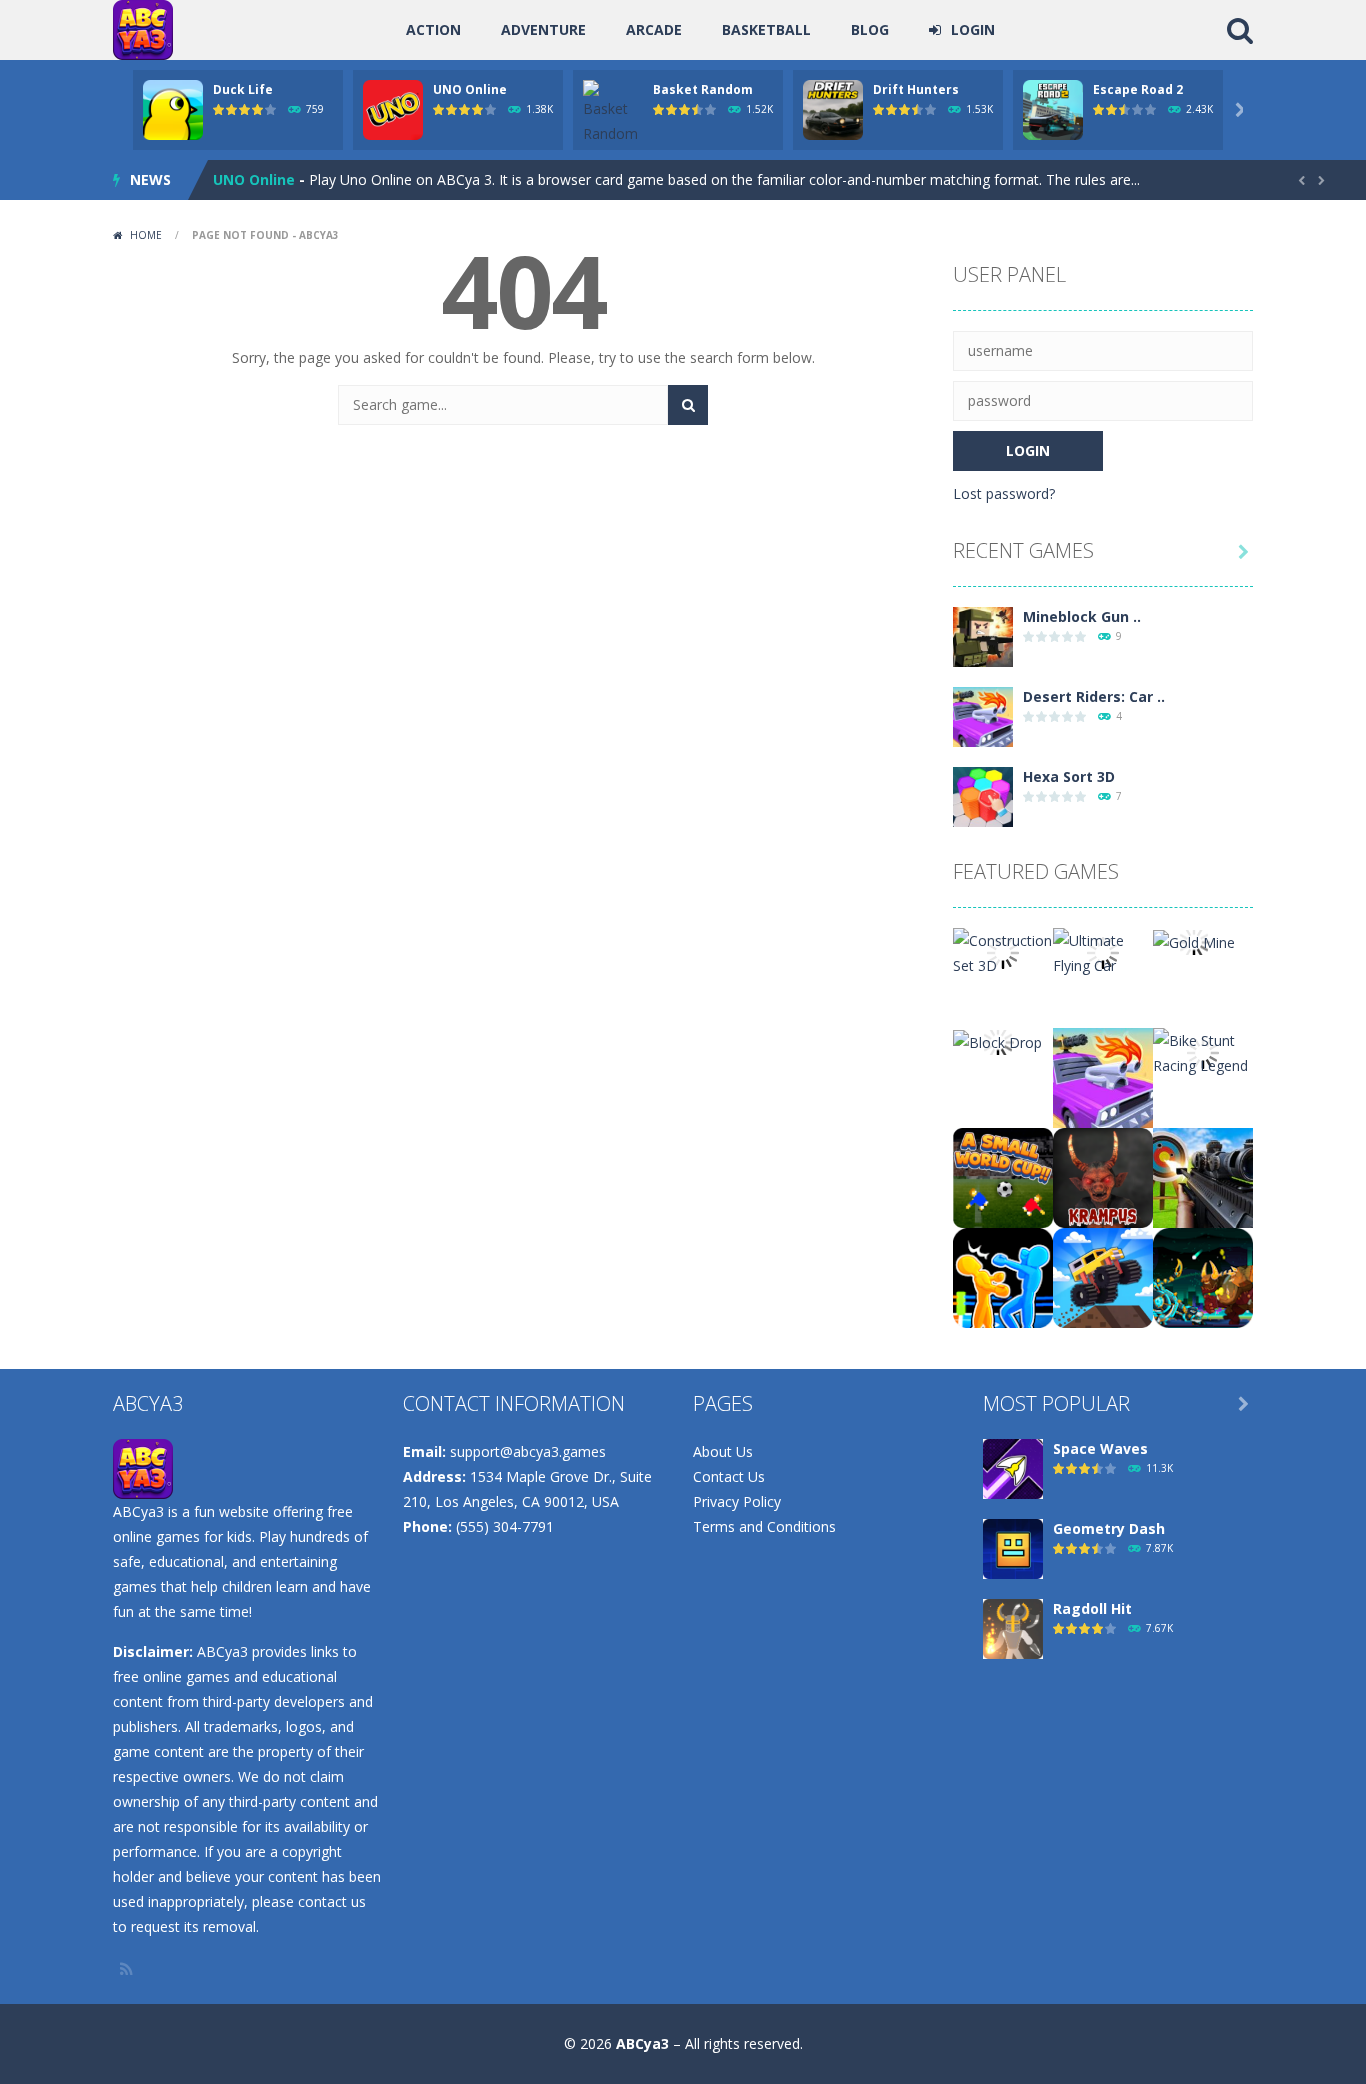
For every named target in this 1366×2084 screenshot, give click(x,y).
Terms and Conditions (764, 1526)
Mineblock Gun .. (1082, 616)
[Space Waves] (1013, 1467)
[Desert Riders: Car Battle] (983, 715)
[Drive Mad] (1103, 1276)
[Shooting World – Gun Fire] (1203, 1176)
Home (146, 235)
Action (433, 29)
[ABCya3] (143, 28)
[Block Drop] (997, 1040)
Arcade (654, 29)
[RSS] (128, 1969)
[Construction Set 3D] (1003, 951)
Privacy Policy (737, 1501)
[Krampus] (1103, 1176)
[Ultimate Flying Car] (1103, 951)
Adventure (543, 29)
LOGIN (973, 29)
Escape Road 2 (1138, 89)
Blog (870, 29)
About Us (723, 1451)
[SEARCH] (688, 405)
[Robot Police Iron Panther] (1203, 1276)
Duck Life (243, 89)
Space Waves (1100, 1448)
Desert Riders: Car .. (1094, 696)
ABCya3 (642, 2043)
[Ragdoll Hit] (1013, 1627)
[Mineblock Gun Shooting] (983, 635)
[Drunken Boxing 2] (1003, 1276)
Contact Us (729, 1476)
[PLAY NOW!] (173, 108)
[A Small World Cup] (1003, 1176)
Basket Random (703, 89)
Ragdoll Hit (1092, 1608)
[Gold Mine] (1194, 940)
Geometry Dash (1109, 1528)
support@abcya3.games (528, 1451)
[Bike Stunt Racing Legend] (1203, 1051)
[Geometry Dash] (1013, 1547)
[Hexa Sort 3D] (983, 795)
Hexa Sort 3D (1069, 776)
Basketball (766, 29)
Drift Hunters (916, 89)
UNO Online (470, 89)
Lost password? (1004, 493)
